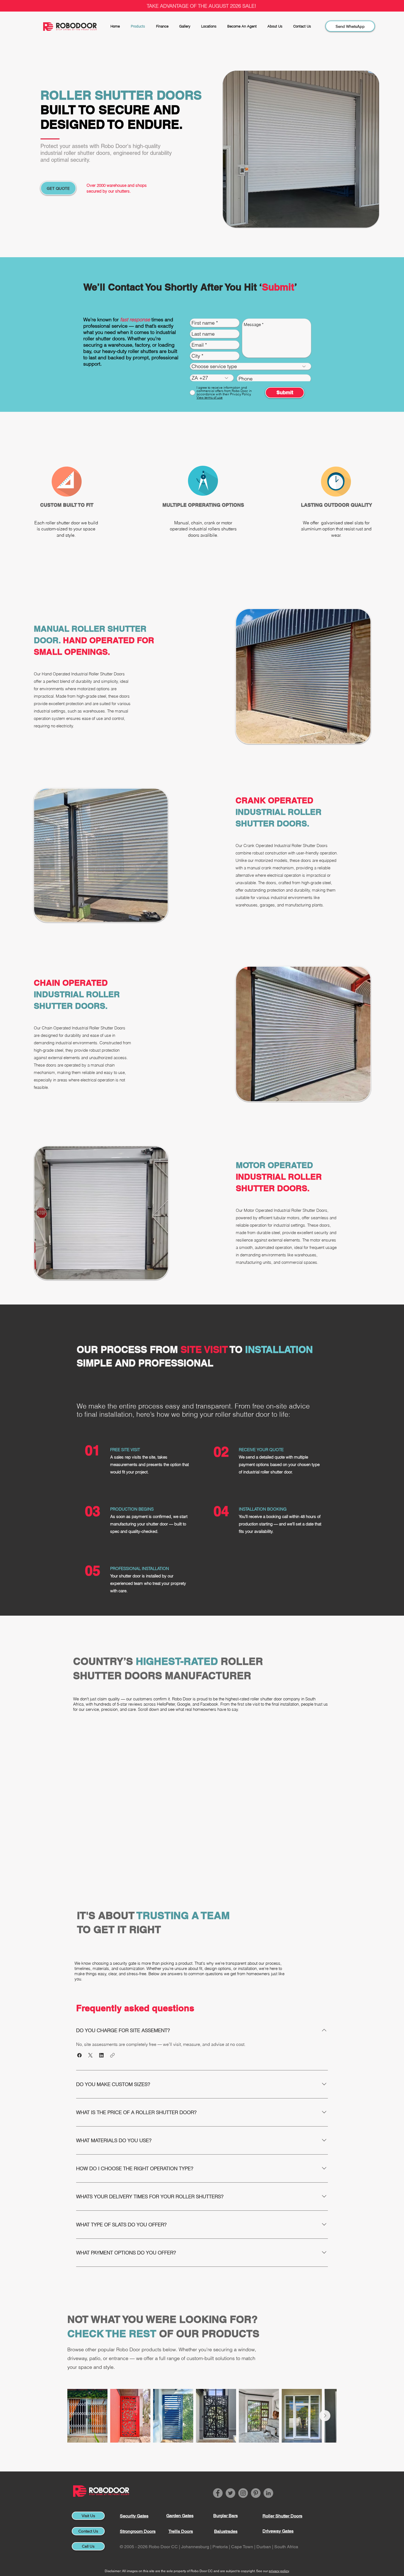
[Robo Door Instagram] (243, 2493)
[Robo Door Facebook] (218, 2493)
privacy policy (279, 2571)
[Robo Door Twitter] (230, 2493)
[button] (79, 2055)
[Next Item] (325, 2416)
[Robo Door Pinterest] (256, 2493)
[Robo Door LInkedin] (268, 2493)
